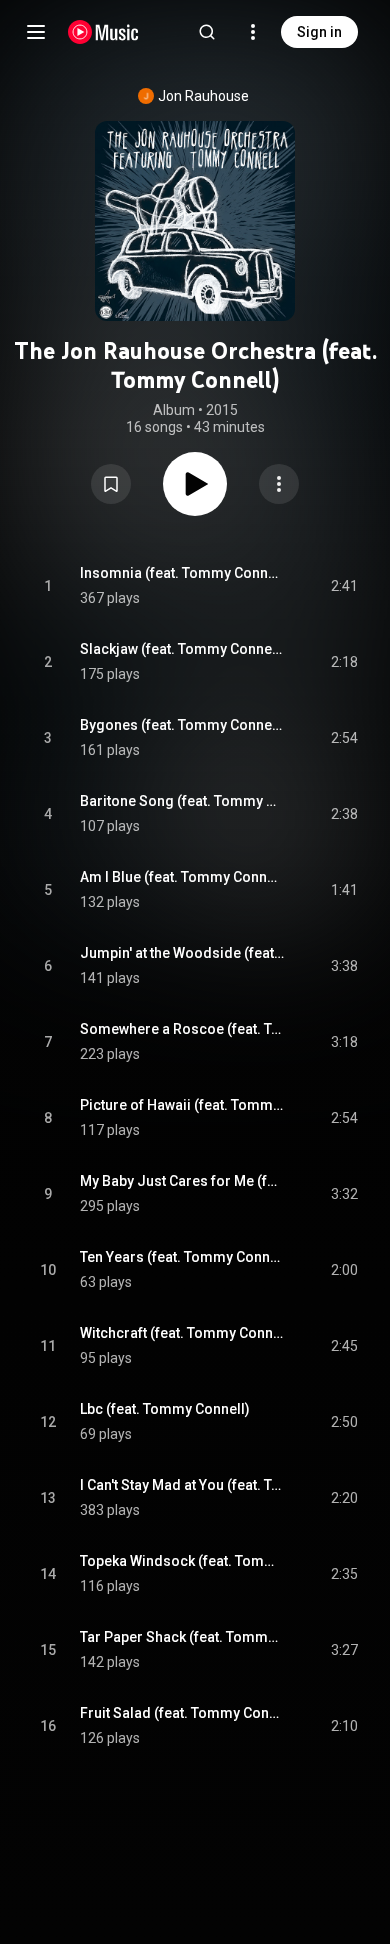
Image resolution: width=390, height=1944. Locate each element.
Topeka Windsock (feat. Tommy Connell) (182, 1561)
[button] (111, 484)
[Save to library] (111, 484)
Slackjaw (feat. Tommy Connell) (182, 649)
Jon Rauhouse (203, 96)
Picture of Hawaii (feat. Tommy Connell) (182, 1105)
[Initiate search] (207, 32)
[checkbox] (344, 586)
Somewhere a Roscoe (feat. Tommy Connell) (182, 1029)
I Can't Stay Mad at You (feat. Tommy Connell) (182, 1485)
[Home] (103, 32)
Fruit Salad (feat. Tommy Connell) (182, 1713)
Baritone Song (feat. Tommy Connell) (182, 801)
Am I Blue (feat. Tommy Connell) (182, 877)
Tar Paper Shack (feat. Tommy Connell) (182, 1637)
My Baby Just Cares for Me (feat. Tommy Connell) (182, 1181)
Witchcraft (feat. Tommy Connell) (182, 1333)
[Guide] (36, 32)
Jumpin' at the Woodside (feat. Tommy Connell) (182, 953)
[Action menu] (279, 484)
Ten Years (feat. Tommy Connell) (182, 1257)
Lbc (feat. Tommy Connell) (165, 1409)
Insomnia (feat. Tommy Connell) (182, 573)
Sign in (319, 32)
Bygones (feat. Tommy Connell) (182, 725)
